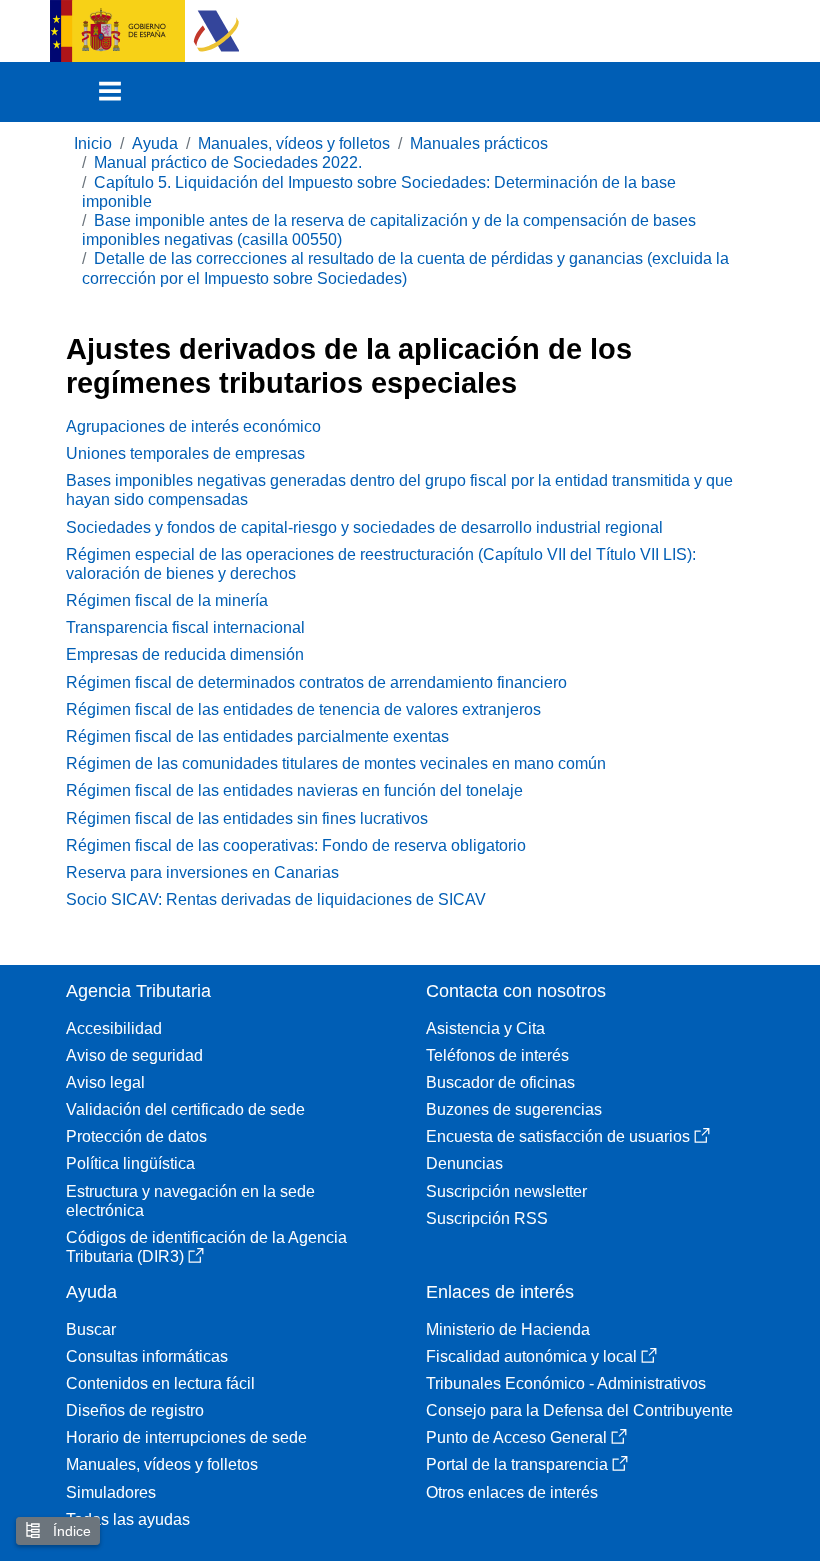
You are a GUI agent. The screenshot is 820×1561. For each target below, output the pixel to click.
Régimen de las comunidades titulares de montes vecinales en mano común (336, 763)
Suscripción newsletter (506, 1191)
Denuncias (464, 1163)
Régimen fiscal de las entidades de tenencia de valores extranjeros (303, 709)
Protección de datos (136, 1136)
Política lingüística (130, 1163)
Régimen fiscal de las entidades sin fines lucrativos (247, 818)
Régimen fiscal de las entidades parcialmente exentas (257, 736)
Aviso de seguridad (134, 1055)
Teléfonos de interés (497, 1055)
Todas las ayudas (128, 1519)
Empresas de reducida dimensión (185, 654)
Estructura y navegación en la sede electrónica (190, 1201)
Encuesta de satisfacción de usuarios (558, 1136)
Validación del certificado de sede (185, 1109)
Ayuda (155, 143)
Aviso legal (105, 1082)
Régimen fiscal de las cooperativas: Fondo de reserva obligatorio (296, 845)
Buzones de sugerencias (514, 1109)
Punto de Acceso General (516, 1437)
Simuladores (111, 1492)
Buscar (91, 1329)
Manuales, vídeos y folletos (294, 143)
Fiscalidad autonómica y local (531, 1356)
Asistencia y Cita (485, 1028)
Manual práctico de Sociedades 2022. (228, 162)
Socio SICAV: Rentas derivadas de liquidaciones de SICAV (276, 899)
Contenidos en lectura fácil (160, 1383)
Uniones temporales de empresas (185, 453)
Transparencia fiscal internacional (185, 627)
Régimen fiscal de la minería (167, 600)
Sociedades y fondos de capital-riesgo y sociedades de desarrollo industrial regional (364, 527)
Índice (70, 1531)
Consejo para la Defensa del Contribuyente (579, 1410)
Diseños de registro (135, 1410)
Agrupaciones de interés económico (193, 426)
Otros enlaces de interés (512, 1492)
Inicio (93, 143)
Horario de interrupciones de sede (186, 1437)
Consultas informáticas (147, 1356)
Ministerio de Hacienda (508, 1329)
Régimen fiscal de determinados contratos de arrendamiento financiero (316, 682)
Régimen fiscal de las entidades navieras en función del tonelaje (294, 790)
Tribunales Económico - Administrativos (566, 1383)
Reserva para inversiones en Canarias (202, 872)
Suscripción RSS (487, 1218)
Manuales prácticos (479, 143)
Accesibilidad (114, 1028)
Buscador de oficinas (500, 1082)
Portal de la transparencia (517, 1464)
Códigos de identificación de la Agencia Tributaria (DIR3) (206, 1247)
